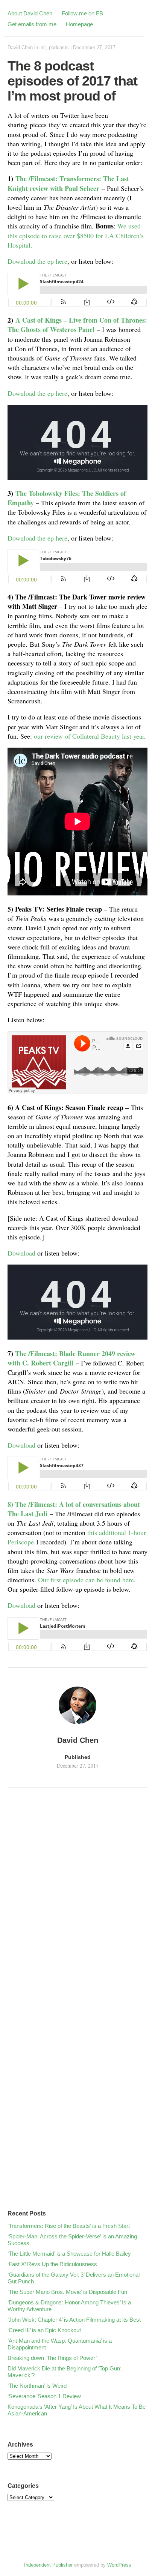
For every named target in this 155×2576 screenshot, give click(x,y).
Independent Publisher (48, 2565)
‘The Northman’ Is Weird (37, 2386)
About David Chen (30, 13)
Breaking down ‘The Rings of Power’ (52, 2358)
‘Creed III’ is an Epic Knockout (44, 2330)
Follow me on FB (82, 13)
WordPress (119, 2565)
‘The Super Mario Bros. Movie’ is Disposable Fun (67, 2292)
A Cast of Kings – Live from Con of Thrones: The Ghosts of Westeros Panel (77, 325)
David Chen (20, 47)
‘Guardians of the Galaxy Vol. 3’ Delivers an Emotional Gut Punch (74, 2278)
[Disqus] (77, 1896)
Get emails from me (32, 24)
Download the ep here (37, 261)
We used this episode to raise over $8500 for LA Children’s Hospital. (76, 235)
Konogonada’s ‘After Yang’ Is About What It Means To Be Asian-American (77, 2410)
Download (21, 1253)
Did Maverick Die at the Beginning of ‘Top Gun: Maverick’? (65, 2372)
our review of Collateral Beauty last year (89, 736)
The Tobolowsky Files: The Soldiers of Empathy (67, 498)
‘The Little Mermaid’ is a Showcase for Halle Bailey (69, 2254)
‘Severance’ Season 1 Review (44, 2396)
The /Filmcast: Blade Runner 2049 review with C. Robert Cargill (71, 1358)
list (43, 47)
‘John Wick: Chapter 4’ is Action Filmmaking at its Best (74, 2320)
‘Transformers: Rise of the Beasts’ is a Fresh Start (69, 2226)
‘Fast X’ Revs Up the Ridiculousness (52, 2264)
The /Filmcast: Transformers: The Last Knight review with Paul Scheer (68, 183)
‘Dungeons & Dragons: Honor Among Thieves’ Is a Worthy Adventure (69, 2306)
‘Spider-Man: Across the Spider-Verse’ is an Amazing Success (72, 2240)
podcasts (59, 47)
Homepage (79, 24)
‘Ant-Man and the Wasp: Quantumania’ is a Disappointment (60, 2344)
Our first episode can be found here (86, 1580)
